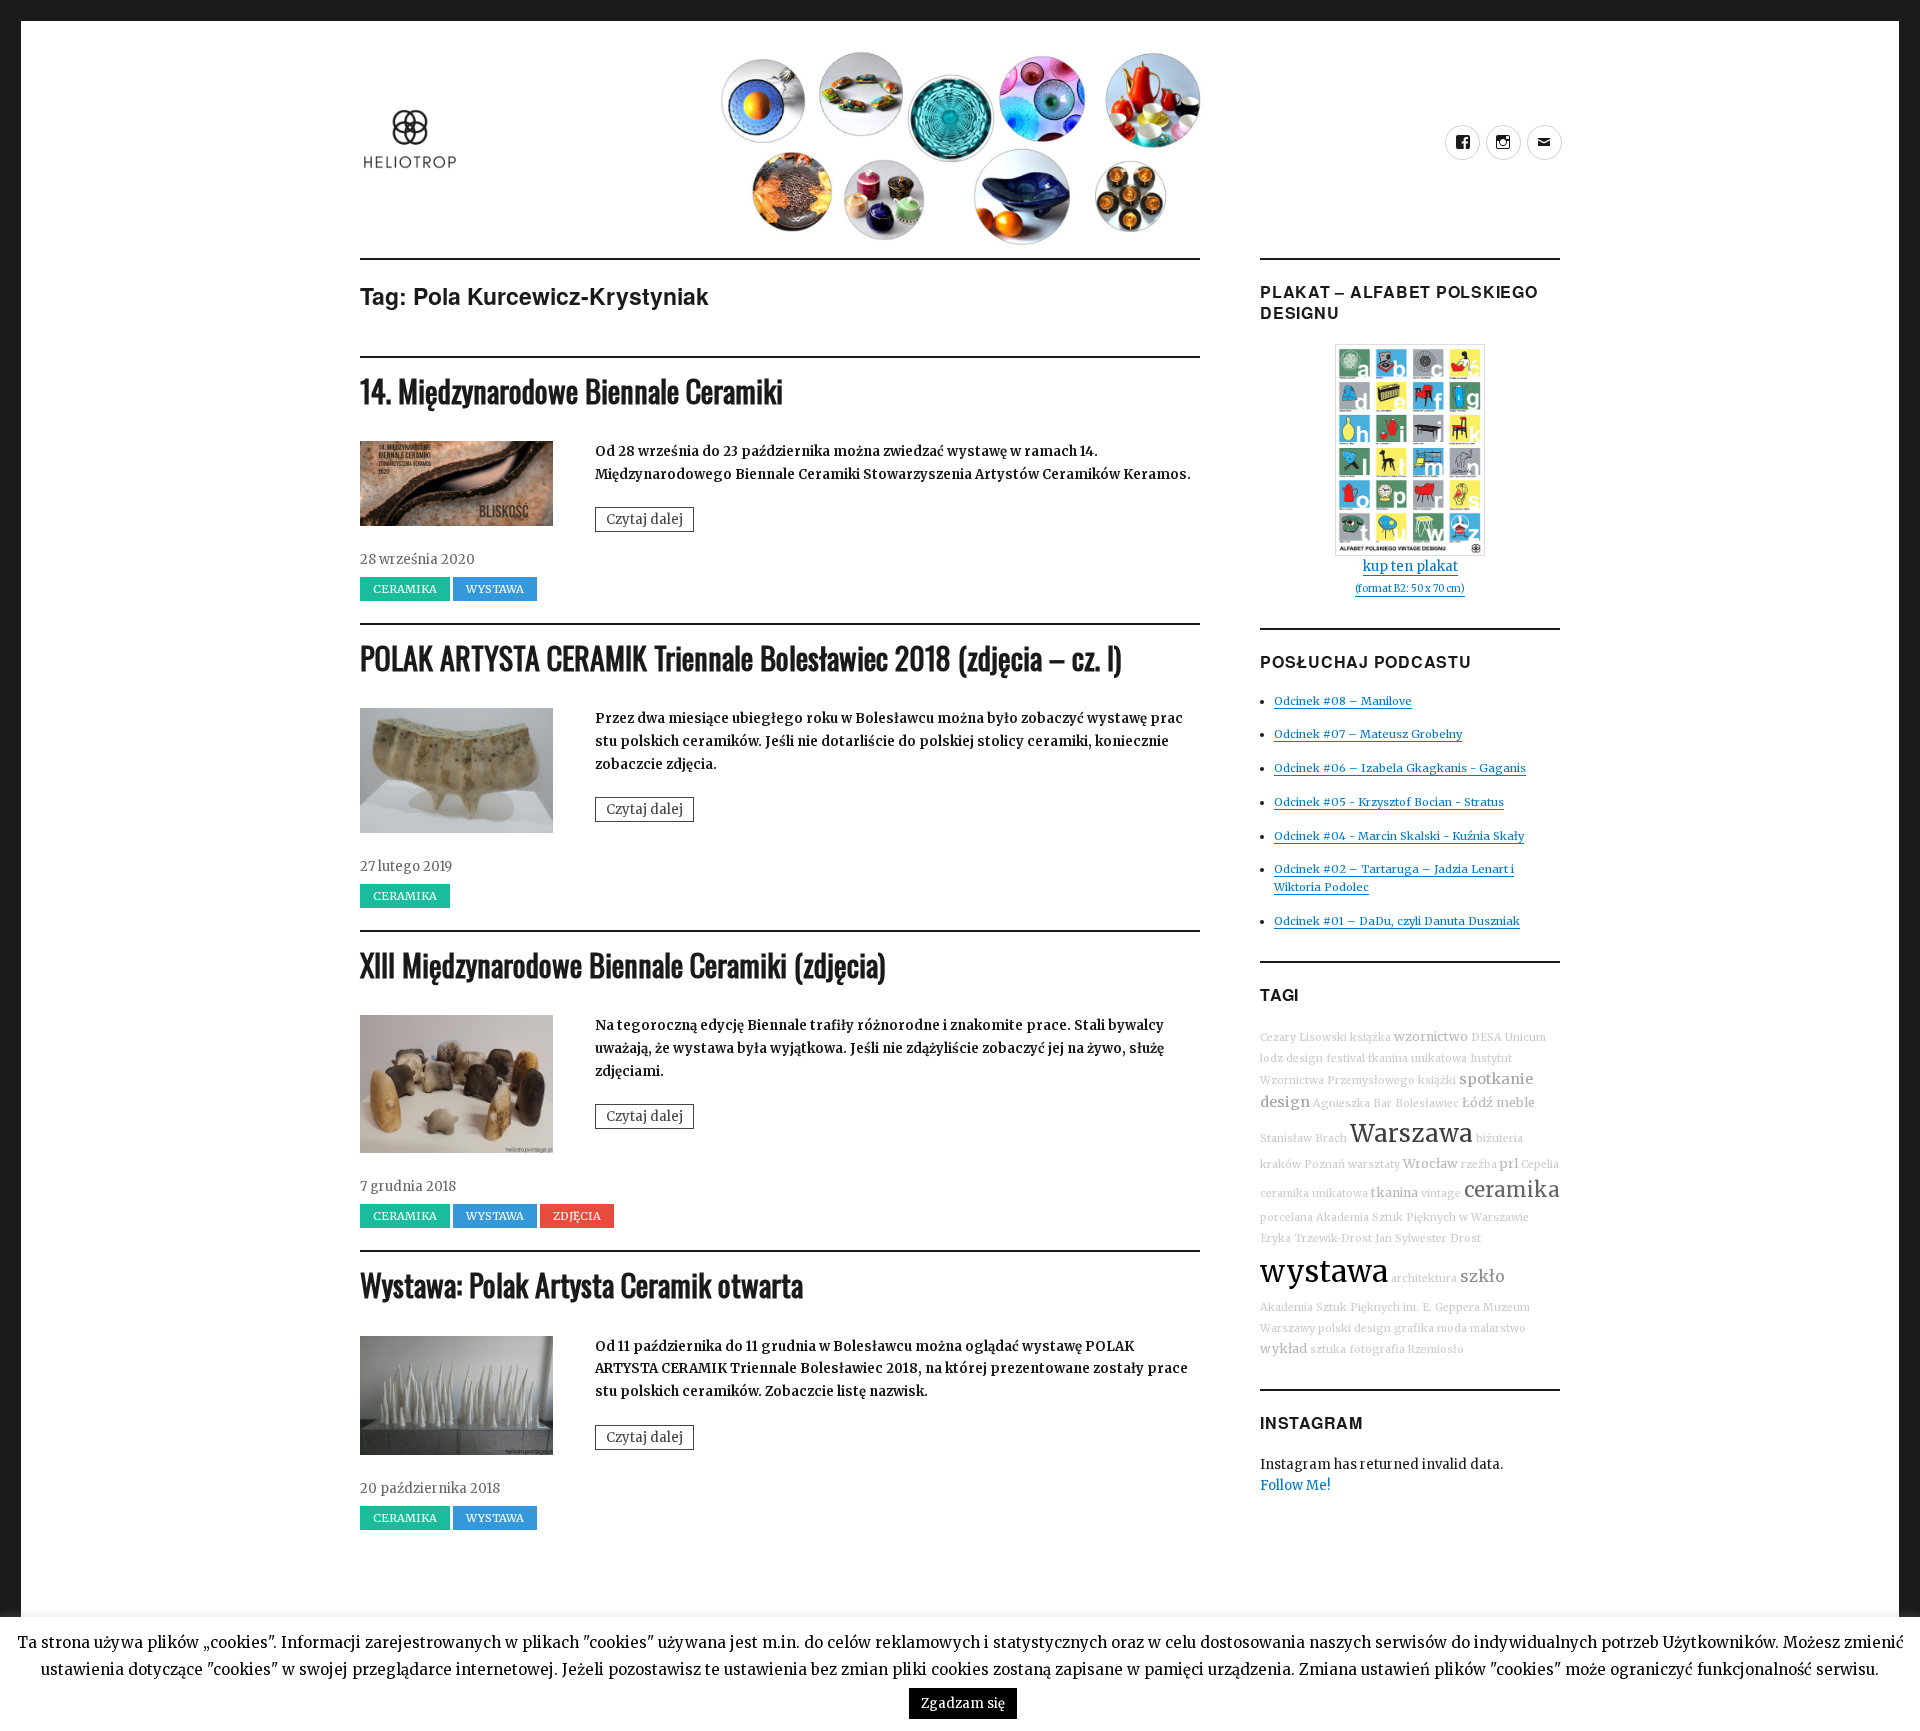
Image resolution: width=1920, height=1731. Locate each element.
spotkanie (1496, 1079)
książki (1437, 1080)
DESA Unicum (1508, 1037)
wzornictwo (1431, 1036)
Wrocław (1430, 1163)
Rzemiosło (1436, 1349)
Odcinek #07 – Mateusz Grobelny (1368, 734)
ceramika (1512, 1189)
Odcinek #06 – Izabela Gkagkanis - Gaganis (1400, 768)
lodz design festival (1312, 1058)
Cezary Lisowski (1303, 1037)
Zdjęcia (577, 1216)
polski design (1354, 1328)
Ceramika (405, 589)
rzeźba (1479, 1164)
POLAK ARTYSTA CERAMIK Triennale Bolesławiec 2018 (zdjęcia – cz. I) (740, 657)
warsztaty (1374, 1164)
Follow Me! (1295, 1485)
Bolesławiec (1427, 1103)
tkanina (1394, 1192)
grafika (1414, 1328)
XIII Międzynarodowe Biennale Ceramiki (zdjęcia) (622, 964)
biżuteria (1499, 1138)
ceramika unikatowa (1314, 1193)
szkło (1482, 1276)
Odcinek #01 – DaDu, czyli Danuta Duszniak (1397, 921)
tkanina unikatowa (1417, 1058)
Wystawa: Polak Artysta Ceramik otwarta (581, 1284)
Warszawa (1411, 1133)
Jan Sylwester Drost (1428, 1238)
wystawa (1324, 1271)
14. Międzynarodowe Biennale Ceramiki (571, 390)
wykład (1283, 1348)
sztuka (1328, 1349)
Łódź (1477, 1102)
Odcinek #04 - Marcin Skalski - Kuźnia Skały (1399, 836)
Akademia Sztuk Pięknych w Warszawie (1422, 1217)
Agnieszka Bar (1352, 1103)
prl (1509, 1163)
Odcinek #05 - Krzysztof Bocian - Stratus (1389, 802)
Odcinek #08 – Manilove (1343, 701)
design (1285, 1102)
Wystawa (495, 589)
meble (1515, 1102)
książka (1370, 1037)
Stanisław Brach (1303, 1138)
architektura (1424, 1278)
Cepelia (1540, 1164)
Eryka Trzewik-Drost (1316, 1238)
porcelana (1286, 1217)
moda (1452, 1328)
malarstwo (1498, 1328)
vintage (1441, 1193)
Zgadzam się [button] (963, 1703)
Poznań (1324, 1164)
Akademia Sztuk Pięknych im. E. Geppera (1370, 1307)
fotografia (1377, 1349)
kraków (1280, 1164)
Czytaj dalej (650, 521)
